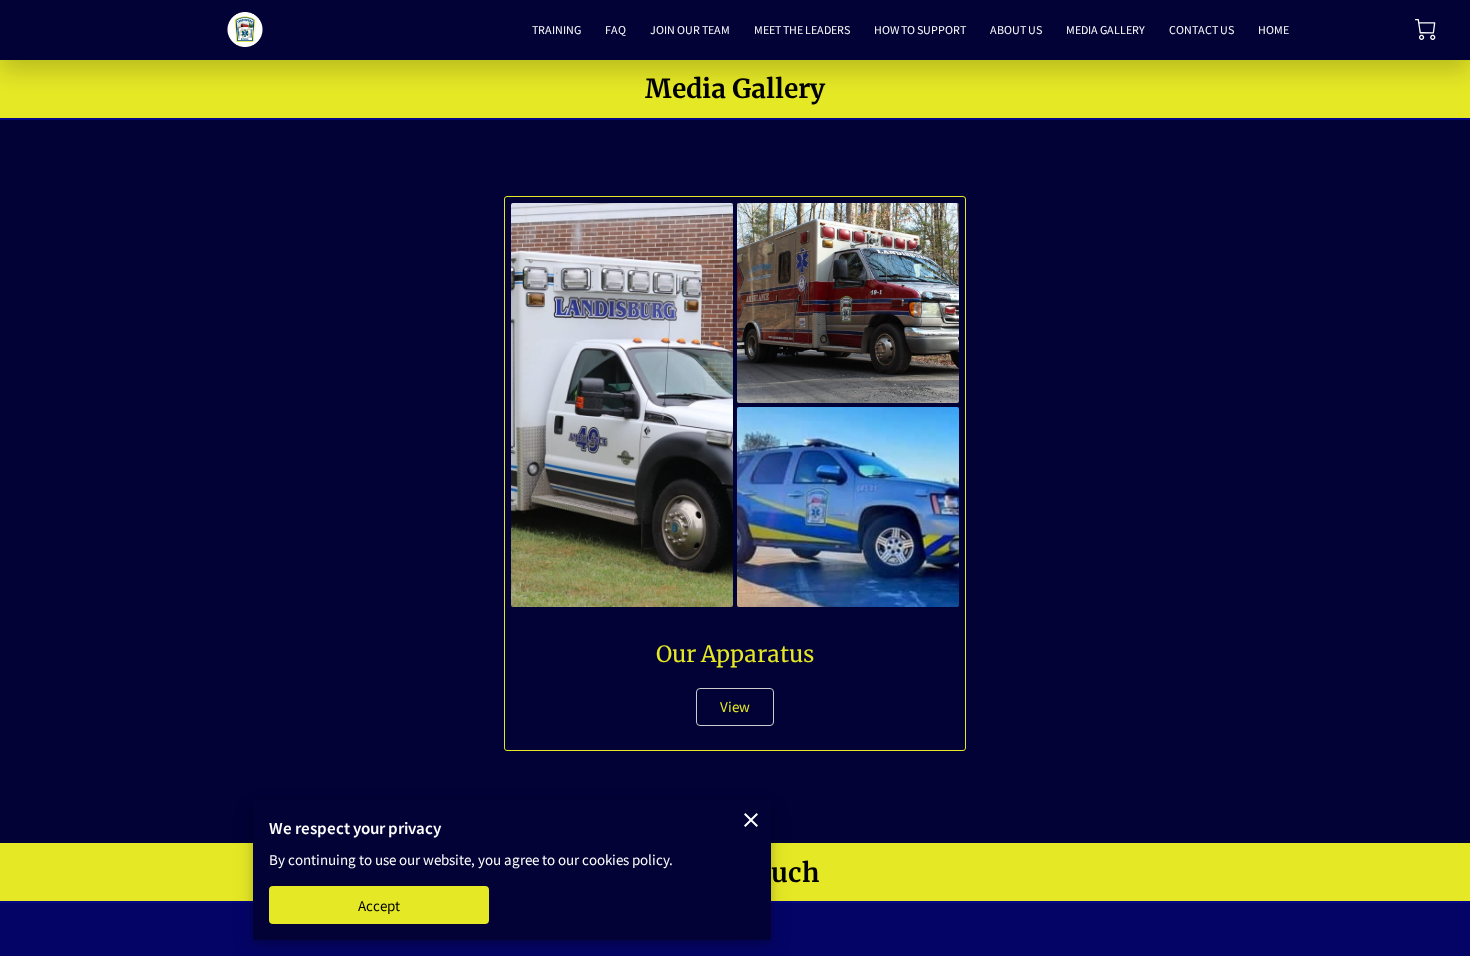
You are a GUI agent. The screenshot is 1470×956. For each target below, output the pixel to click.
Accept (379, 905)
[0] (1425, 29)
